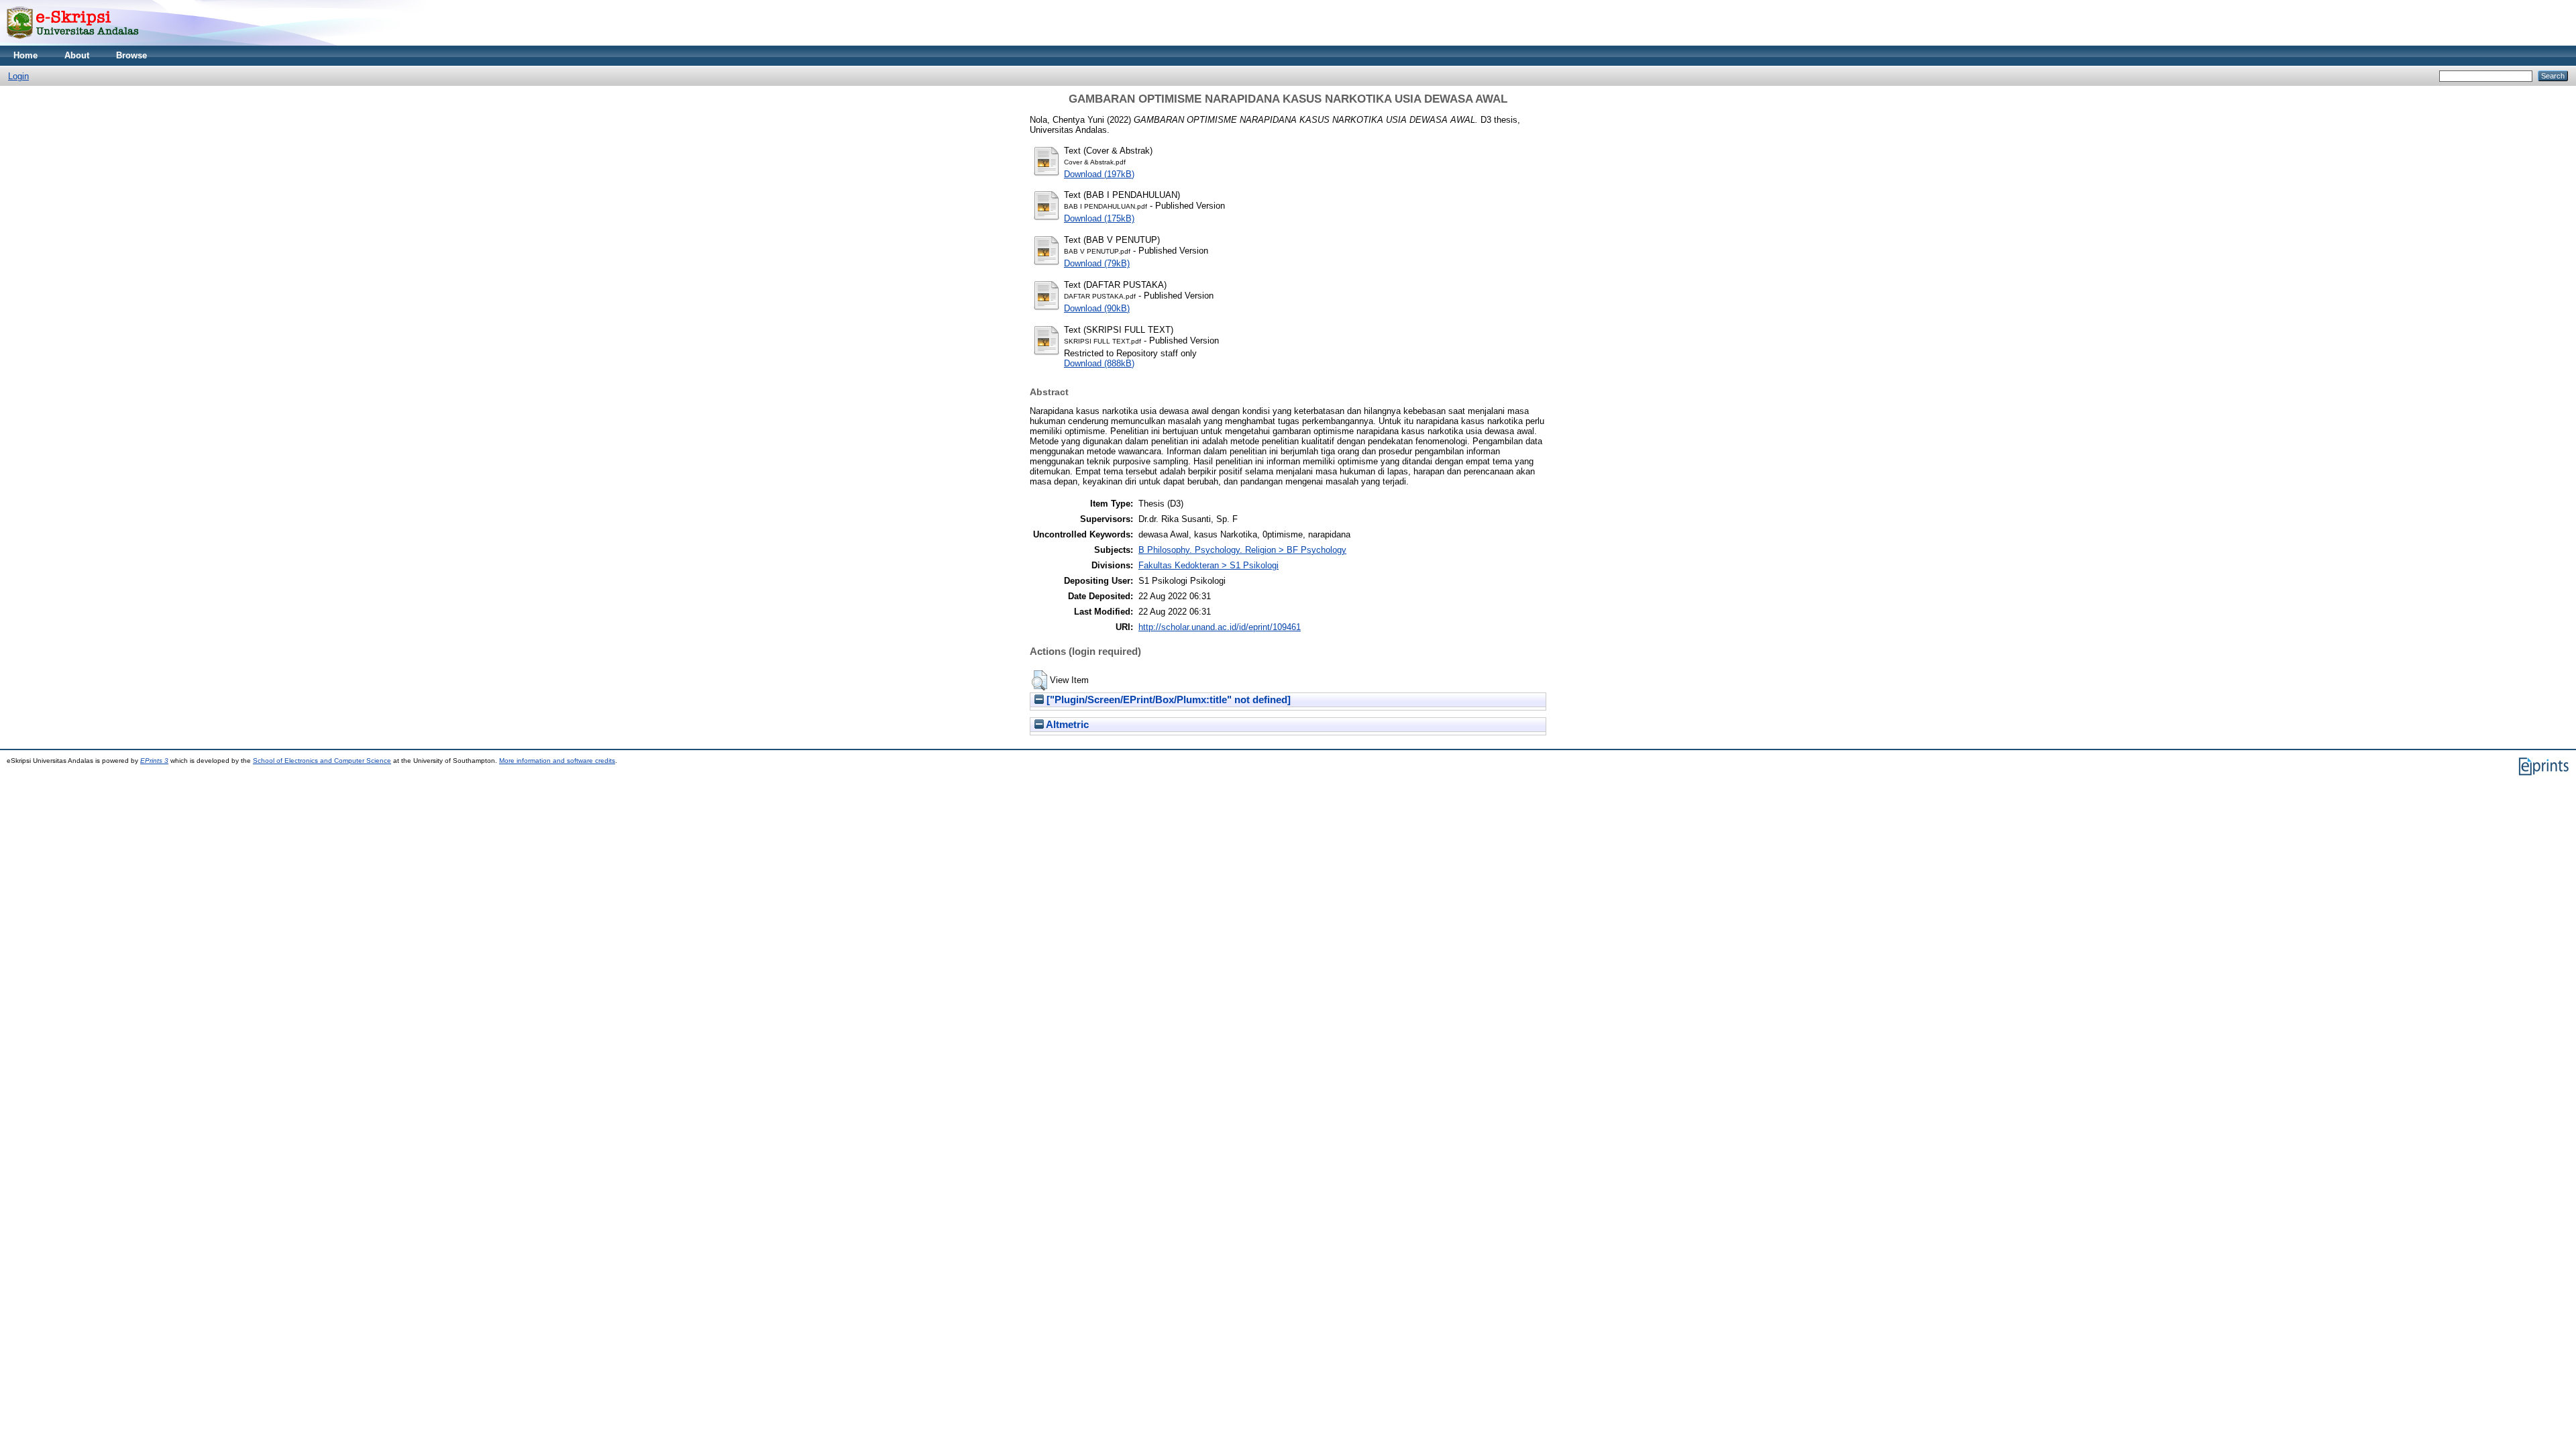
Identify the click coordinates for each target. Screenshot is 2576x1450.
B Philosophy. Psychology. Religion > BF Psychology (1242, 550)
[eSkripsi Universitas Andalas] (73, 43)
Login (18, 76)
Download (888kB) (1099, 363)
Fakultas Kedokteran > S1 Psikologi (1209, 565)
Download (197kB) (1099, 174)
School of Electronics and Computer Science (322, 761)
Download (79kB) (1097, 263)
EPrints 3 (154, 761)
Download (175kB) (1099, 218)
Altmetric (1066, 725)
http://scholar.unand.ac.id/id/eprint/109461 (1220, 627)
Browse (131, 55)
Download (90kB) (1097, 308)
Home (25, 55)
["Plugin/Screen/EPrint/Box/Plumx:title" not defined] (1167, 700)
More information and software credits (557, 761)
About (77, 55)
